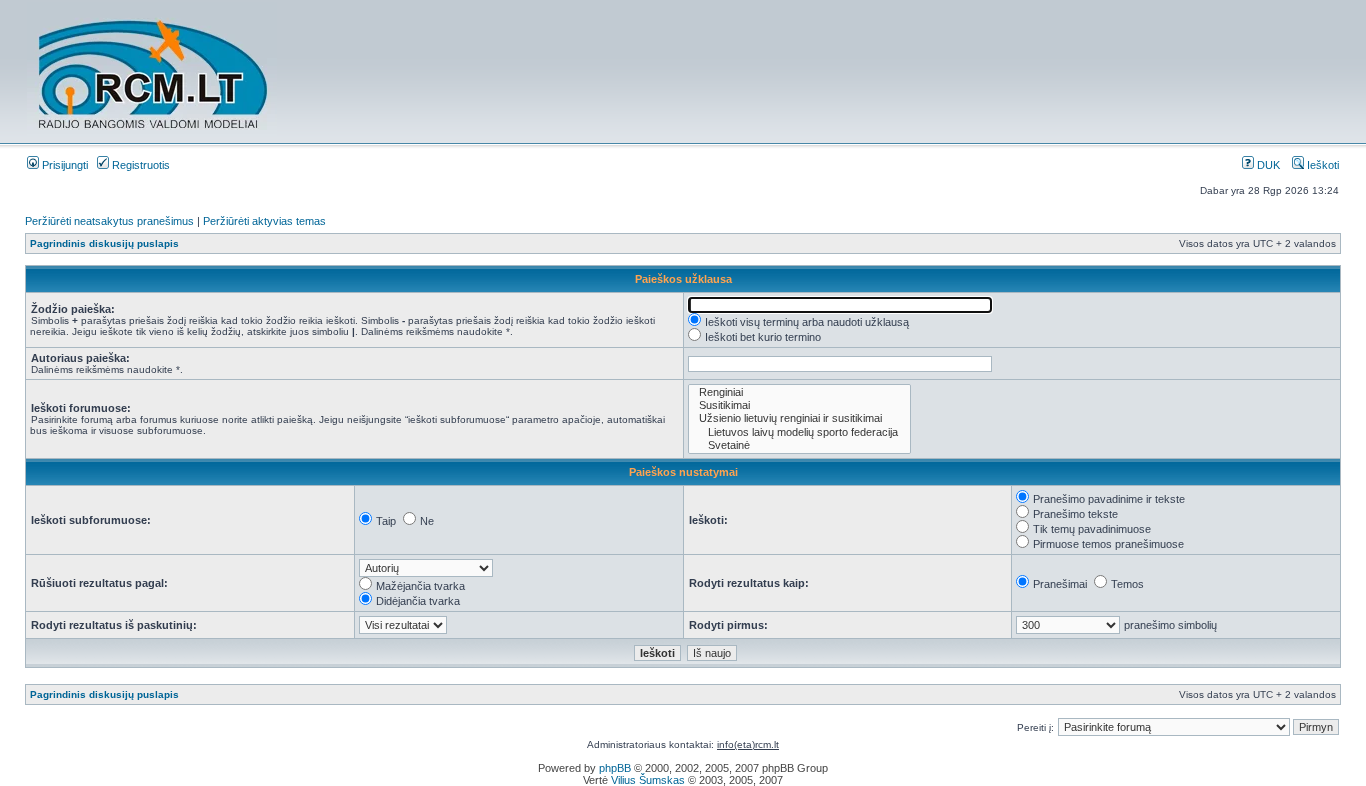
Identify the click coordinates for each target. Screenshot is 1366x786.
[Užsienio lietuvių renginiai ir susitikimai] (799, 418)
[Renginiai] (799, 392)
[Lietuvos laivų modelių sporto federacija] (799, 432)
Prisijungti (63, 165)
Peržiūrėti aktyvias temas (264, 221)
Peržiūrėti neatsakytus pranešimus (109, 221)
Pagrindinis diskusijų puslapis (104, 243)
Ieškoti (1321, 165)
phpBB (615, 768)
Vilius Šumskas (648, 780)
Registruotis (139, 165)
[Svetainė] (799, 445)
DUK (1267, 165)
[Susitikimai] (799, 405)
